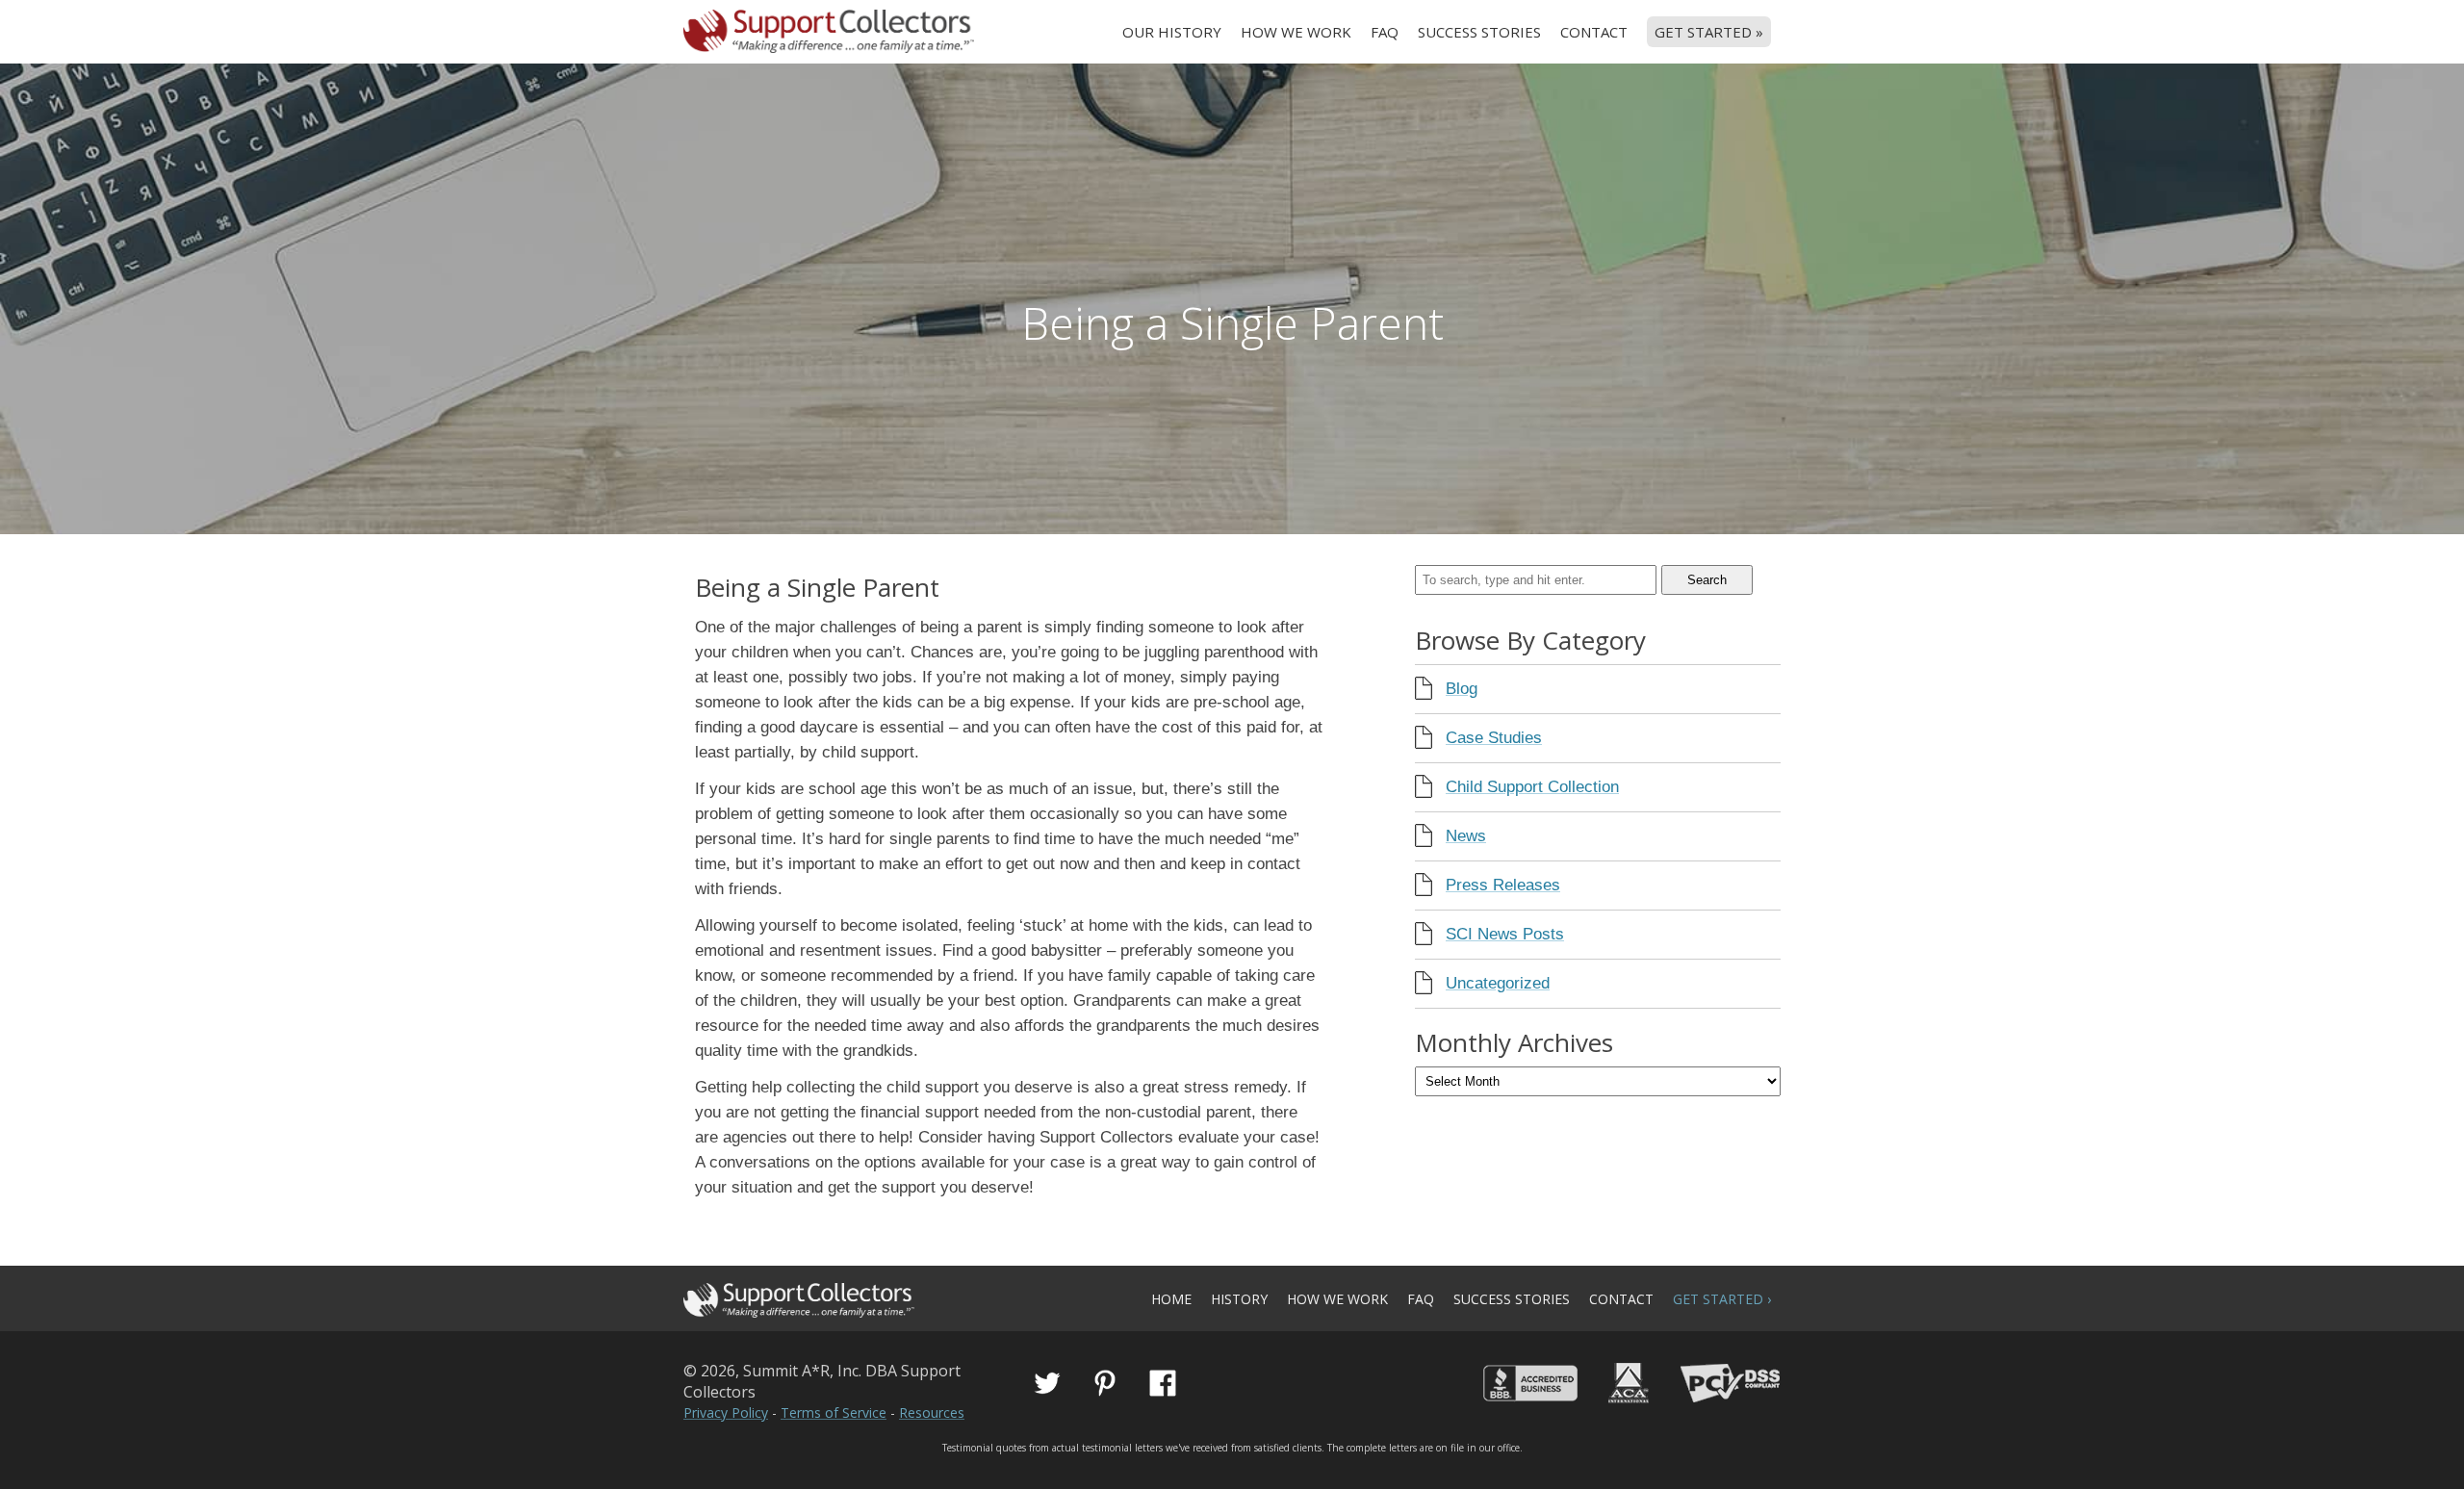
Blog (1462, 689)
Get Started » (1709, 32)
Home (1171, 1299)
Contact (1594, 32)
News (1466, 836)
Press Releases (1503, 885)
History (1239, 1299)
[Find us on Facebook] (1163, 1383)
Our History (1172, 32)
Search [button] (1707, 580)
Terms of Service (834, 1412)
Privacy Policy (726, 1412)
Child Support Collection (1532, 787)
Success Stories (1479, 32)
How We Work (1296, 32)
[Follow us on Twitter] (1047, 1383)
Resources (932, 1412)
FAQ (1385, 32)
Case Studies (1494, 738)
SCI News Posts (1505, 934)
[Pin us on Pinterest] (1105, 1383)
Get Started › (1722, 1299)
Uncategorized (1498, 983)
